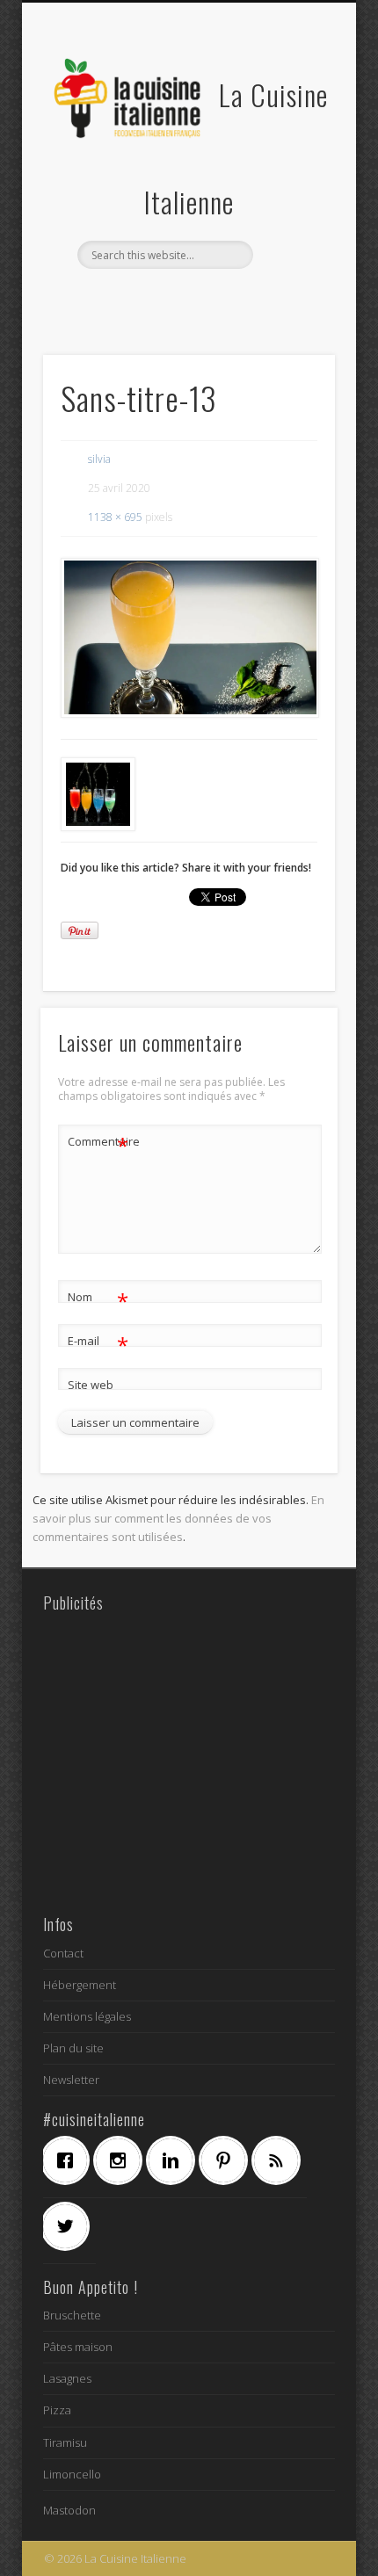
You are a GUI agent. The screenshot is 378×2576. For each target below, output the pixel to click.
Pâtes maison (78, 2347)
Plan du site (73, 2048)
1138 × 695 (115, 517)
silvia (99, 459)
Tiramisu (65, 2442)
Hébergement (80, 1985)
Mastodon (69, 2510)
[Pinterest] (228, 2160)
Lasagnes (67, 2378)
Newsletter (71, 2080)
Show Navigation (292, 157)
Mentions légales (87, 2016)
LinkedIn (241, 299)
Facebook (133, 299)
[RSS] (280, 2160)
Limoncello (72, 2474)
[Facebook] (69, 2160)
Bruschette (72, 2315)
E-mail (98, 1343)
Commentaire (98, 1144)
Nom (98, 1299)
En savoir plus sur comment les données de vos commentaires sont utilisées (178, 1518)
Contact (63, 1953)
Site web (91, 1385)
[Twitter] (69, 2226)
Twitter (169, 299)
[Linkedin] (175, 2160)
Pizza (57, 2410)
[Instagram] (122, 2160)
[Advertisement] (189, 1762)
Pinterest (205, 299)
